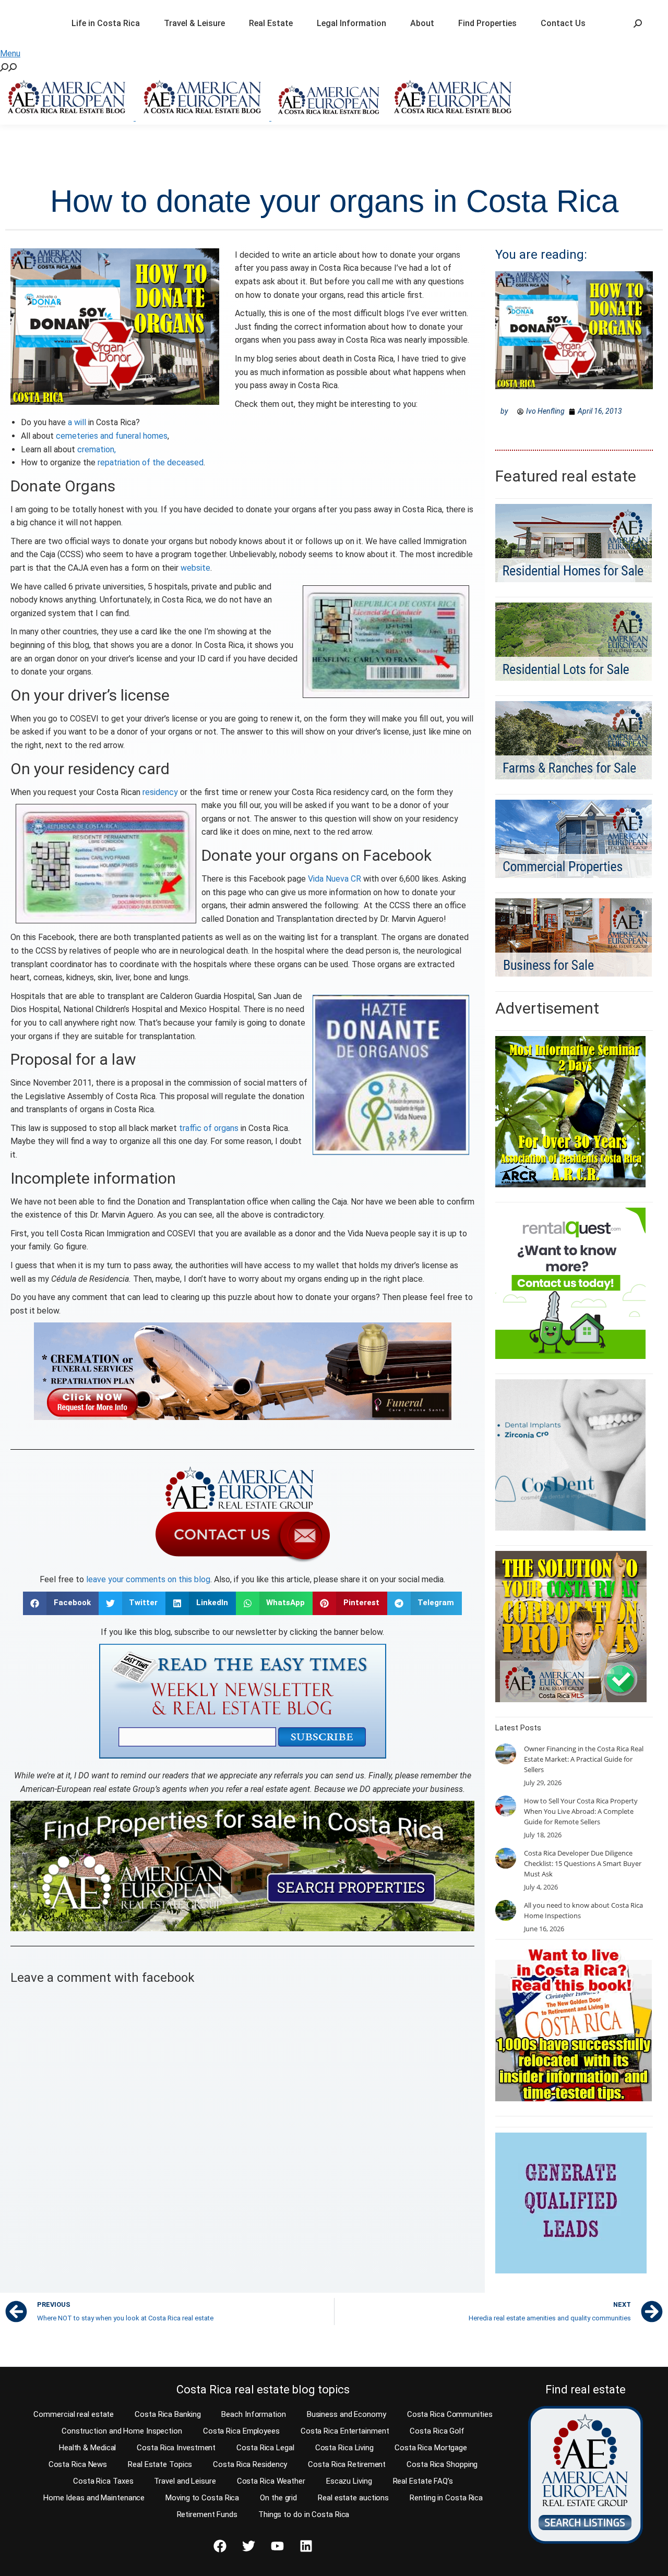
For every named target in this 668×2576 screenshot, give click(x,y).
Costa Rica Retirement (347, 2464)
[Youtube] (277, 2546)
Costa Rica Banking (168, 2414)
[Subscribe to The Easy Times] (243, 1701)
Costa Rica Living (344, 2448)
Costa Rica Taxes (103, 2481)
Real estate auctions (353, 2498)
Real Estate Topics (160, 2464)
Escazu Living (349, 2481)
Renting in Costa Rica (446, 2498)
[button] (61, 1603)
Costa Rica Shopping (442, 2464)
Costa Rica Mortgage (431, 2448)
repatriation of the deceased (151, 462)
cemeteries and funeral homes (112, 436)
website (195, 568)
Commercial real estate (74, 2414)
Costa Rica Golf (437, 2431)
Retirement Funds (207, 2514)
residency (160, 792)
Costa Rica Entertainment (345, 2431)
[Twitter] (248, 2546)
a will (77, 422)
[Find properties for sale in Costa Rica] (242, 1866)
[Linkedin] (306, 2546)
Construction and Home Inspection (122, 2431)
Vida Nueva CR (335, 879)
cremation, (97, 449)
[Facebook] (220, 2546)
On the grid (278, 2498)
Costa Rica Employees (241, 2431)
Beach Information (253, 2414)
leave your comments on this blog (148, 1579)
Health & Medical (87, 2448)
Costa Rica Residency (250, 2464)
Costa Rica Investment (176, 2448)
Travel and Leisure (185, 2481)
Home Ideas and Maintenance (94, 2498)
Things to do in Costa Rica (304, 2514)
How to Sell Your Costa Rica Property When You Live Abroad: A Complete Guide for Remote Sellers (581, 1811)
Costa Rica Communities (450, 2414)
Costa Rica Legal (265, 2448)
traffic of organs (209, 1128)
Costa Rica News (78, 2464)
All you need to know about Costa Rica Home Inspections (583, 1910)
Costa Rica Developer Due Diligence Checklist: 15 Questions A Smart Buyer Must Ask (583, 1863)
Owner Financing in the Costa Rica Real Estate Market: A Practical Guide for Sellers (584, 1759)
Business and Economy (347, 2414)
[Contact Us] (243, 1513)
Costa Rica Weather (271, 2481)
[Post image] (506, 1754)
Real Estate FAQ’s (423, 2481)
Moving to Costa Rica (202, 2498)
